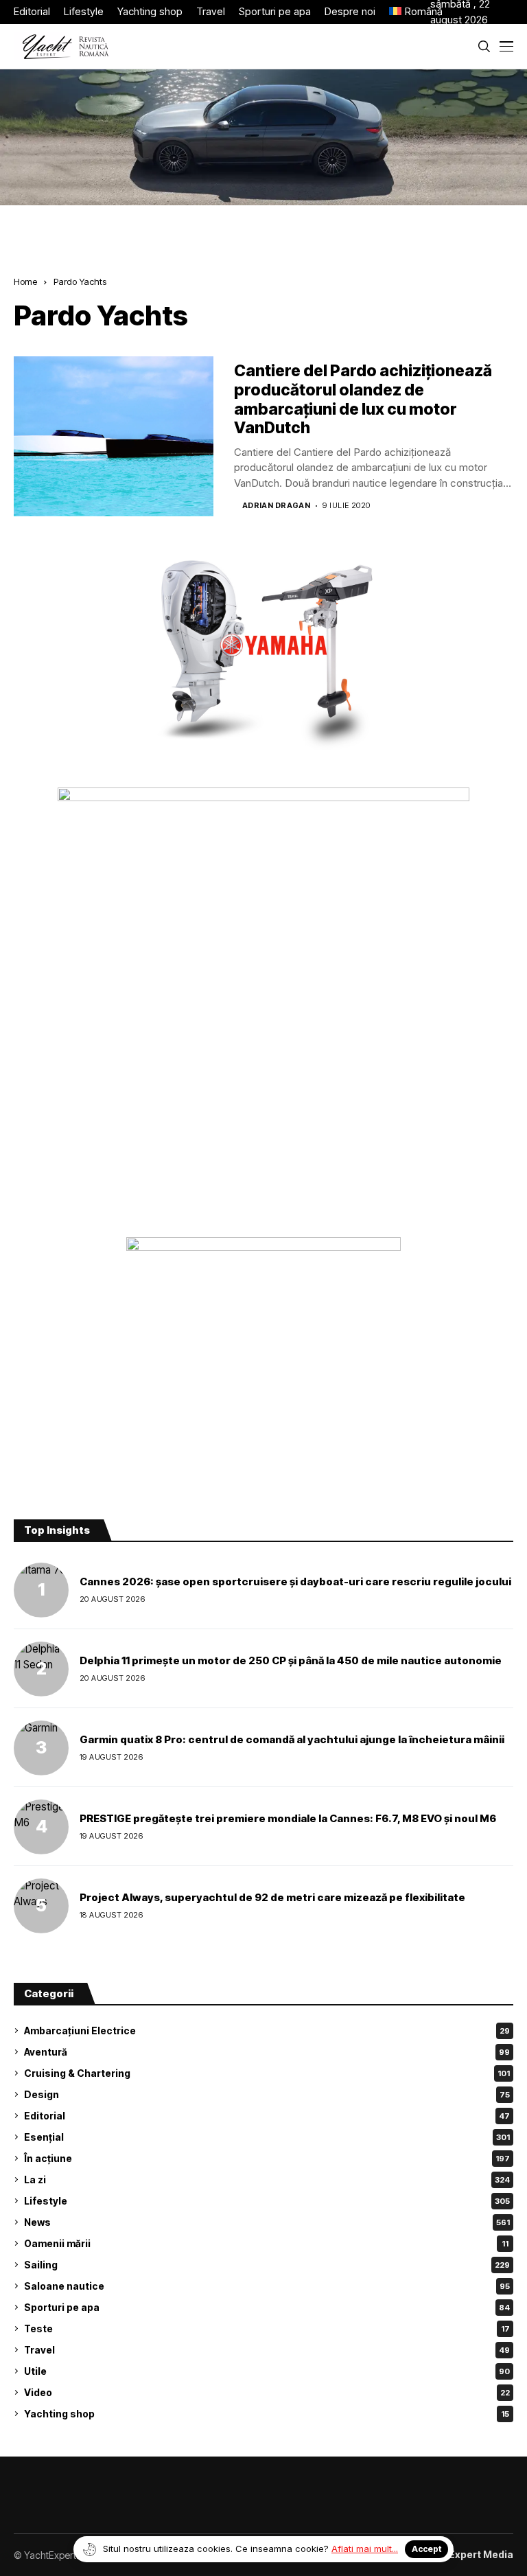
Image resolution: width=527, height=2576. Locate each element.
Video (267, 2392)
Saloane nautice (267, 2286)
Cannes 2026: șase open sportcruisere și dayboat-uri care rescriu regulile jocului (295, 1582)
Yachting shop (267, 2414)
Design (267, 2094)
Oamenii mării (266, 2243)
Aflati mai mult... (365, 2549)
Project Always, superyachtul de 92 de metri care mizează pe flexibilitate (272, 1897)
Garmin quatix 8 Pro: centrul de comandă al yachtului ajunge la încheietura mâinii (292, 1739)
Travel (267, 2350)
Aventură (267, 2052)
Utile (267, 2371)
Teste (267, 2328)
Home (25, 281)
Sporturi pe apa (267, 2307)
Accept (426, 2549)
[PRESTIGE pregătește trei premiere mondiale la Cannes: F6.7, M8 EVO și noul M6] (41, 1827)
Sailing (267, 2265)
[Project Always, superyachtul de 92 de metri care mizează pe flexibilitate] (41, 1906)
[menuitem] (410, 12)
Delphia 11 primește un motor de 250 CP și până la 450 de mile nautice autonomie (291, 1660)
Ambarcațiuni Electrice (267, 2031)
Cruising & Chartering (267, 2073)
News (267, 2222)
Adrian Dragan (277, 506)
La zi (267, 2180)
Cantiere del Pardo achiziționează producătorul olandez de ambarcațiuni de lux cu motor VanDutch (363, 399)
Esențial (267, 2137)
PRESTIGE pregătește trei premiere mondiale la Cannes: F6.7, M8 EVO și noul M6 (288, 1818)
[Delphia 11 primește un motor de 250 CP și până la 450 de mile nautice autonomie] (41, 1669)
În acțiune (267, 2158)
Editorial (267, 2116)
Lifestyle (267, 2201)
